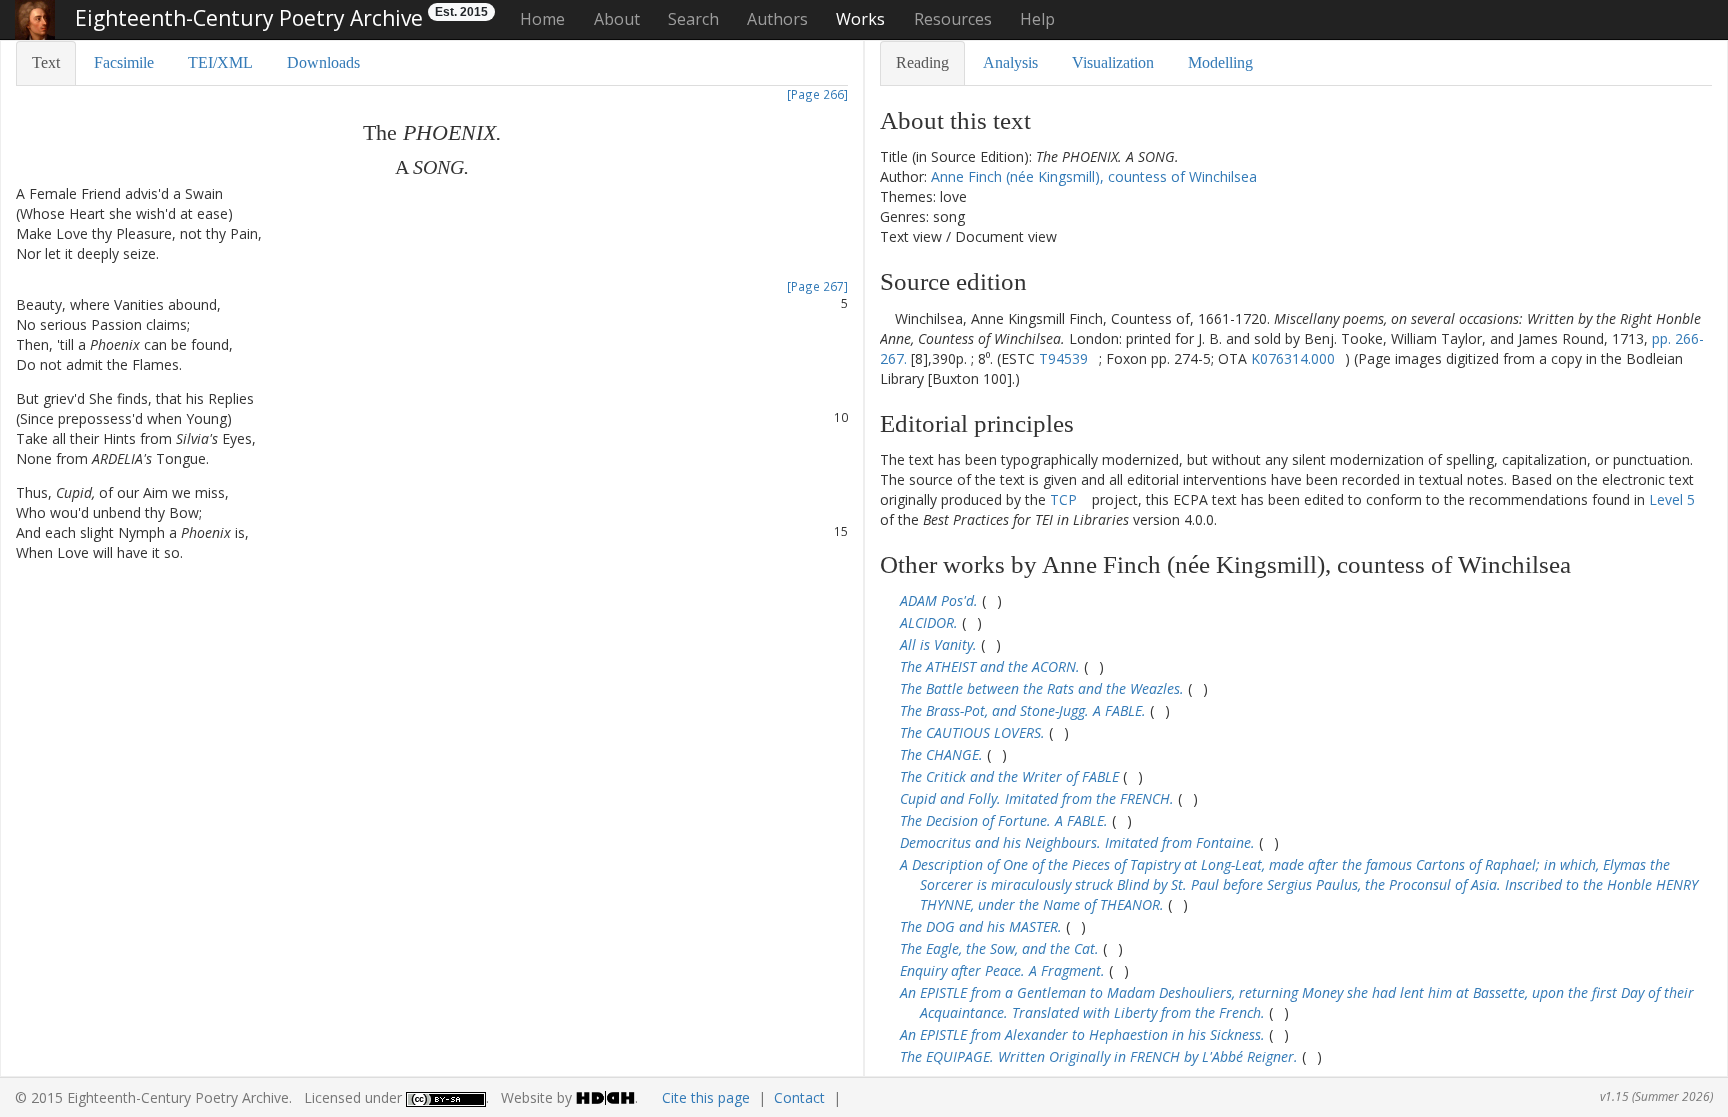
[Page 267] (817, 286)
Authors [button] (777, 19)
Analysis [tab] (1010, 62)
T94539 (1063, 358)
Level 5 (1672, 499)
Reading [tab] (922, 62)
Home (542, 19)
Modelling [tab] (1220, 62)
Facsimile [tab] (124, 62)
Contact (799, 1097)
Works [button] (860, 19)
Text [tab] (46, 62)
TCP (1063, 499)
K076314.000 (1293, 358)
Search (693, 19)
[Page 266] (817, 94)
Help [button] (1037, 19)
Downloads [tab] (323, 62)
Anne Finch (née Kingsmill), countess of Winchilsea (1094, 176)
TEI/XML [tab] (220, 62)
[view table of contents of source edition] (885, 318)
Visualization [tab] (1113, 62)
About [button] (617, 19)
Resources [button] (953, 19)
